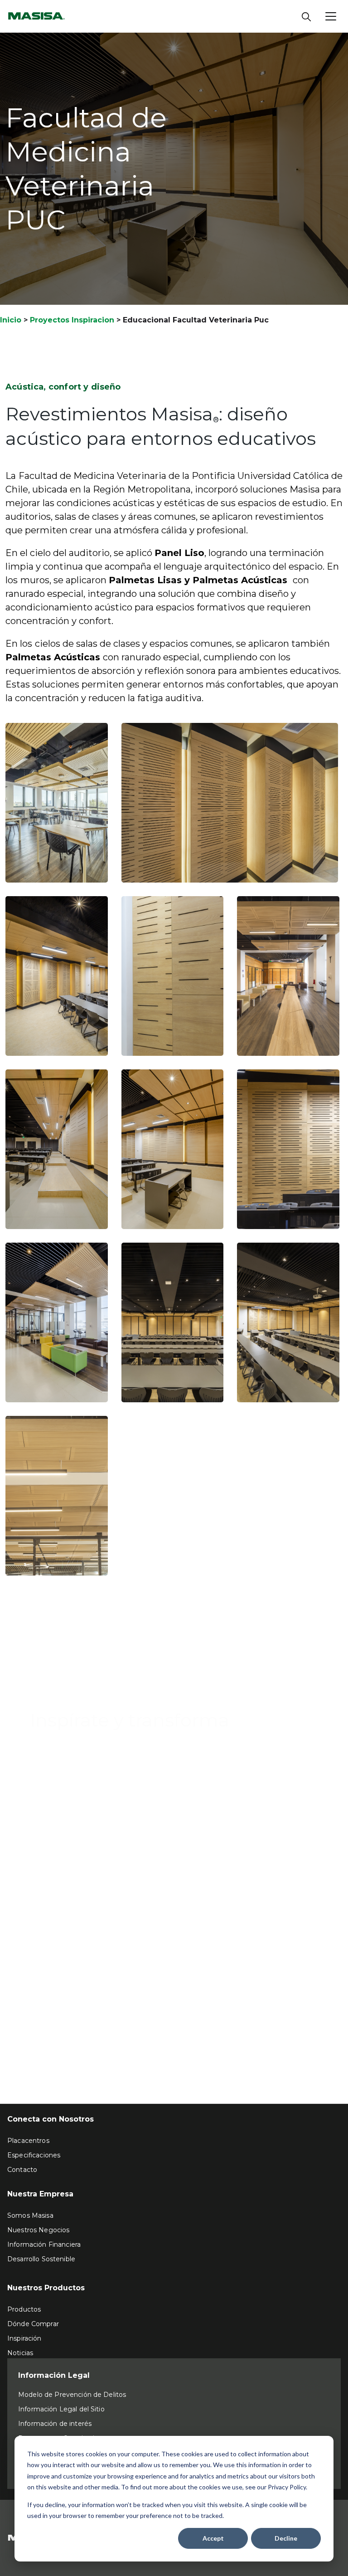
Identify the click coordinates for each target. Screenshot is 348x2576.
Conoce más (60, 1759)
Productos (24, 2309)
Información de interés (55, 2424)
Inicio (11, 320)
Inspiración (24, 2338)
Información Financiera (44, 2244)
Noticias (20, 2353)
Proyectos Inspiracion (72, 320)
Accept (213, 2538)
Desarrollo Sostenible (41, 2259)
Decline (286, 2538)
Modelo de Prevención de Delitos (72, 2395)
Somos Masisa (30, 2215)
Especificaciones (34, 2155)
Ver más (31, 2031)
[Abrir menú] (331, 16)
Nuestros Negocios (38, 2230)
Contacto (22, 2170)
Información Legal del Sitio (61, 2409)
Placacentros (28, 2141)
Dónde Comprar (33, 2324)
